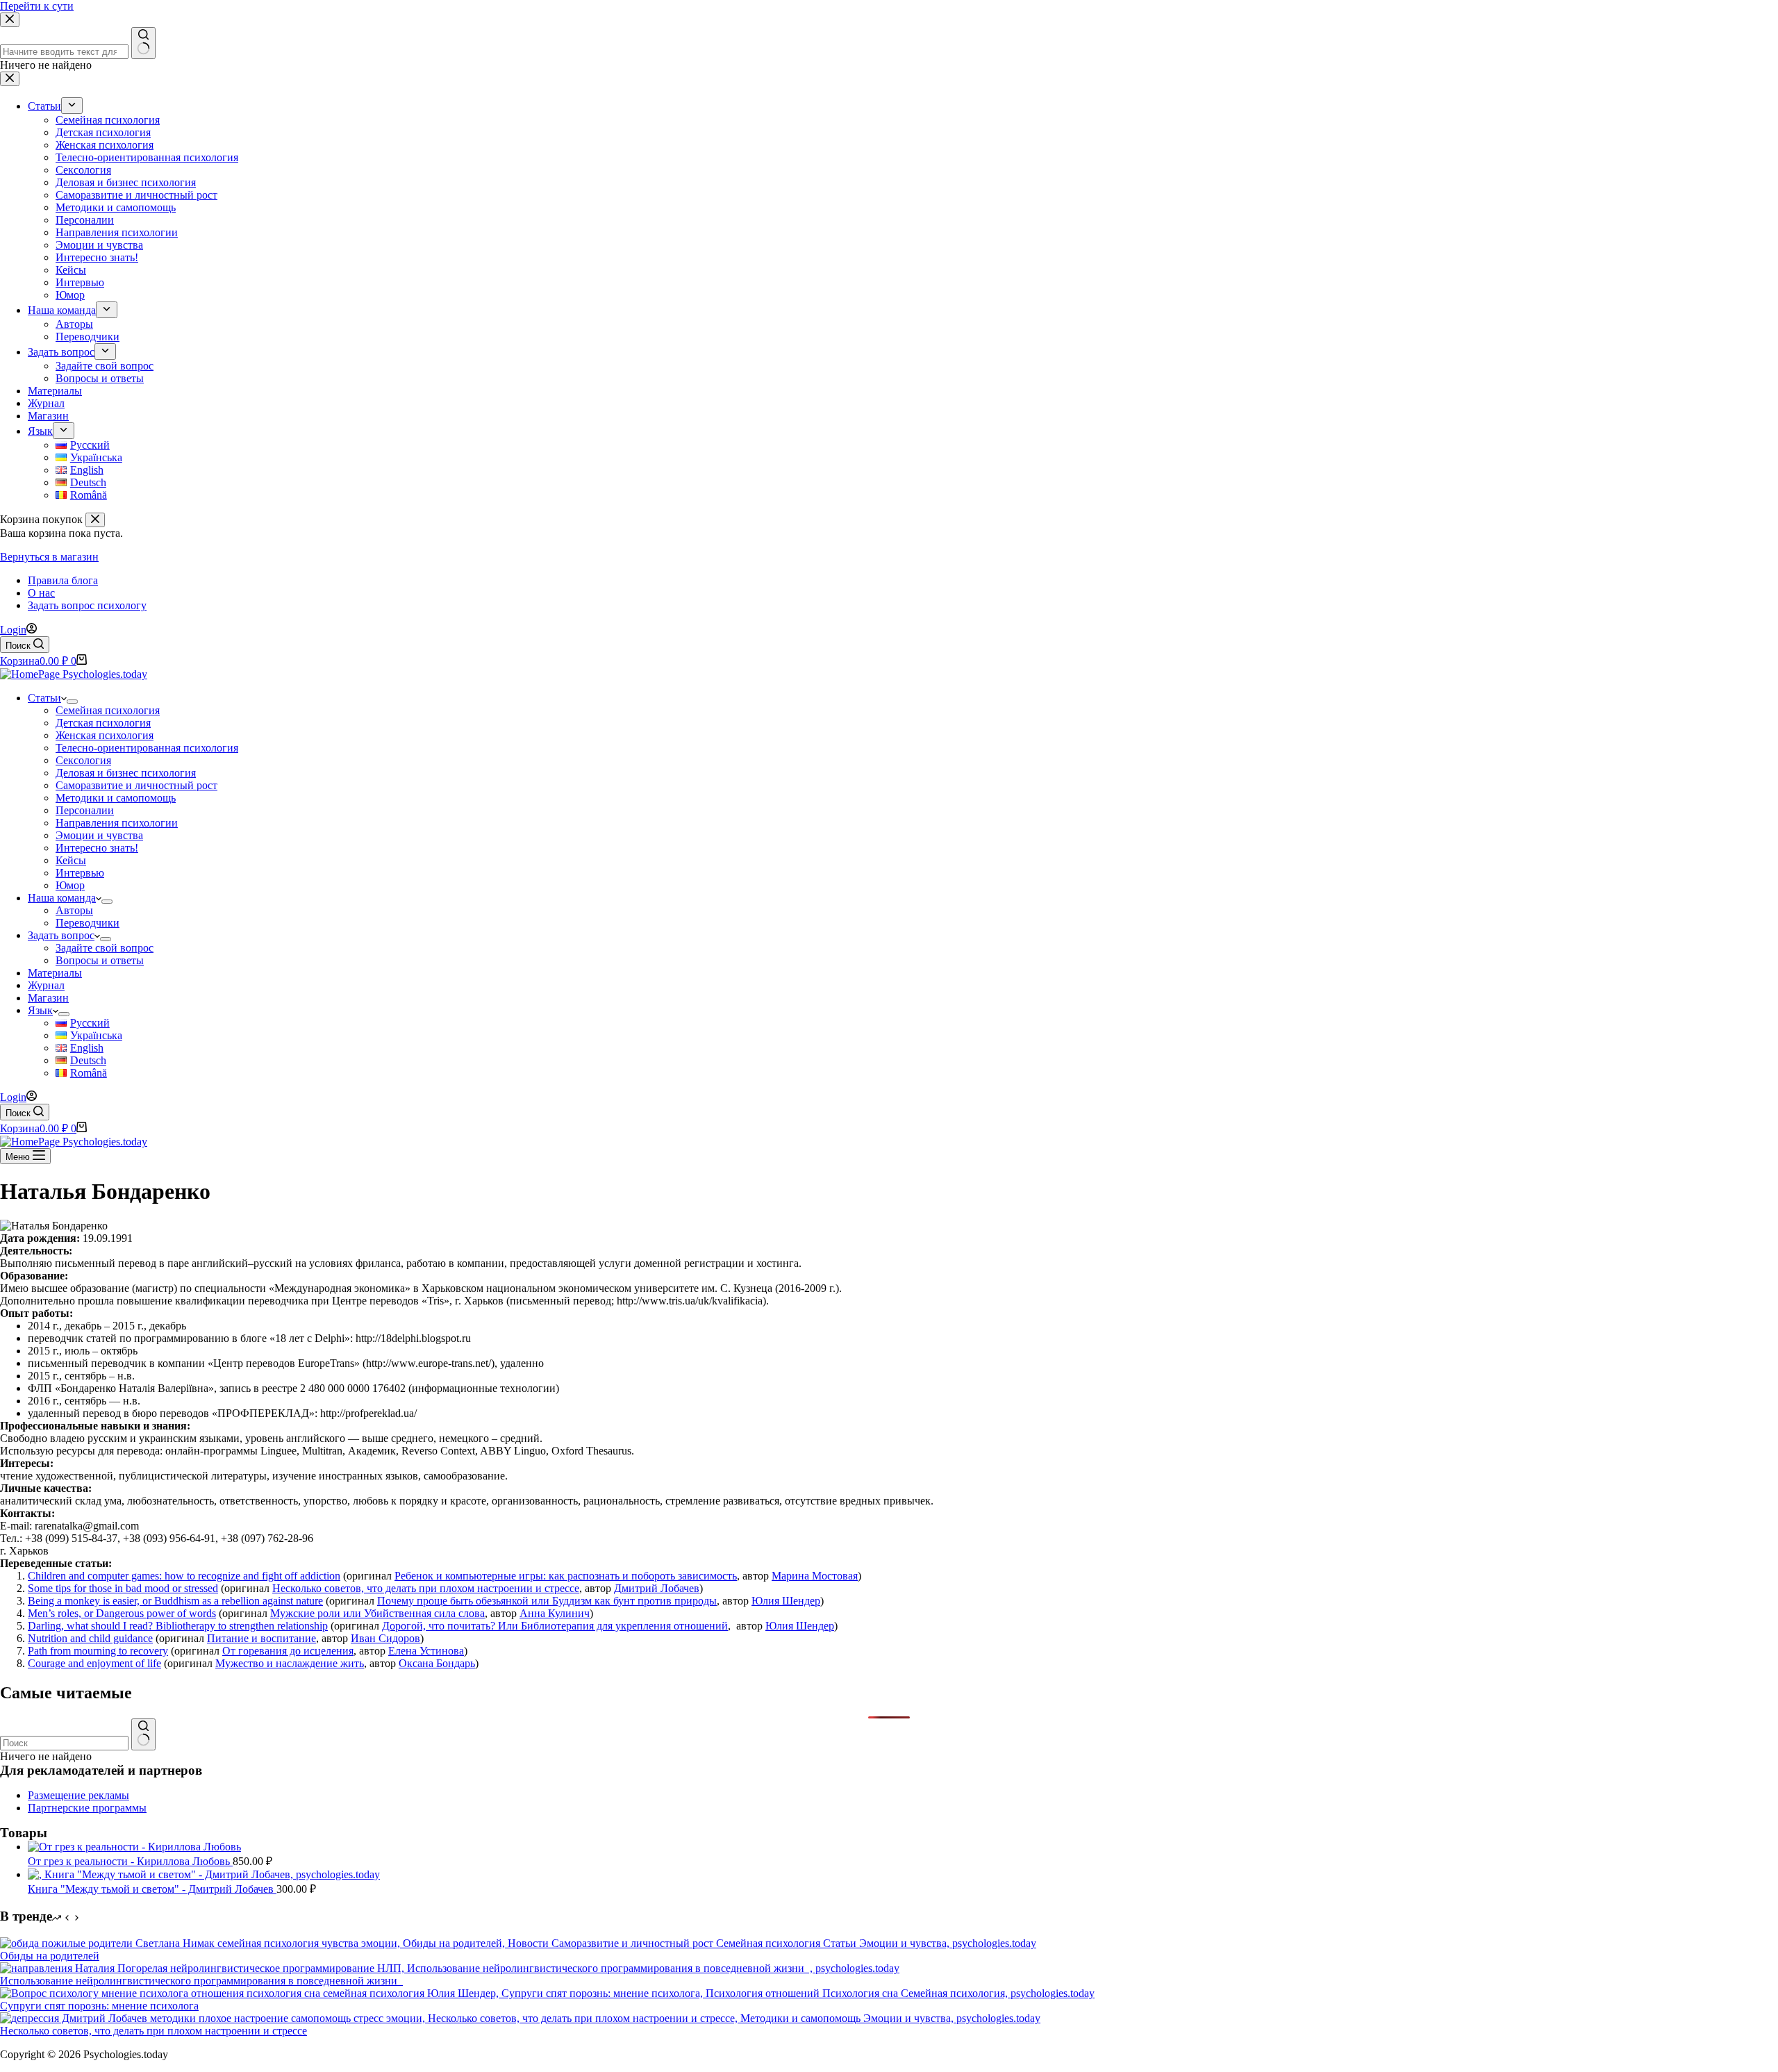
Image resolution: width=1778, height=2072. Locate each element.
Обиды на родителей (50, 1956)
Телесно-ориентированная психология (147, 748)
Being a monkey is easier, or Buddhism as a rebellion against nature (175, 1601)
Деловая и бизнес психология (126, 773)
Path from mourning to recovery (98, 1651)
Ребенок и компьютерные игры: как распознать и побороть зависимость (566, 1576)
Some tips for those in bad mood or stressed (123, 1588)
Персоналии (85, 810)
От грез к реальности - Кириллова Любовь (130, 1861)
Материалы (55, 973)
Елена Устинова (426, 1651)
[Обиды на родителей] (518, 1943)
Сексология (83, 760)
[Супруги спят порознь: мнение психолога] (547, 1993)
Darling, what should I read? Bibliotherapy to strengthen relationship (178, 1626)
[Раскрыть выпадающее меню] (72, 702)
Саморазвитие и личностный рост (136, 785)
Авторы (74, 910)
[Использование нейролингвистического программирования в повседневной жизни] (450, 1968)
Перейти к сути (37, 6)
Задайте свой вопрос (105, 948)
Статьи (44, 698)
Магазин (48, 998)
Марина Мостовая (815, 1576)
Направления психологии (117, 823)
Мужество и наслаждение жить (290, 1663)
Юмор (70, 885)
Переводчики (88, 923)
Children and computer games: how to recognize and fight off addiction (184, 1576)
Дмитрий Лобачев (657, 1588)
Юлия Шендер (786, 1601)
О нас (41, 593)
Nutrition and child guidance (90, 1638)
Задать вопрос (61, 935)
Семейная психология (108, 710)
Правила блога (63, 580)
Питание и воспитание (261, 1638)
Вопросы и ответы (100, 960)
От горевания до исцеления (288, 1651)
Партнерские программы (87, 1808)
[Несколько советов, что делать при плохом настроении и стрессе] (520, 2018)
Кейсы (71, 860)
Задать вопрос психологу (87, 605)
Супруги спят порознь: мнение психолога (99, 2006)
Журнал (46, 985)
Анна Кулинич (555, 1613)
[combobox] (64, 1743)
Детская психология (103, 723)
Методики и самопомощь (116, 798)
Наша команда (62, 898)
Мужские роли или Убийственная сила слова (377, 1613)
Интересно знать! (97, 848)
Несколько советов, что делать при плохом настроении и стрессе (426, 1588)
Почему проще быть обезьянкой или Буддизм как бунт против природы (547, 1601)
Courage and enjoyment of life (94, 1663)
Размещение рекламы (78, 1795)
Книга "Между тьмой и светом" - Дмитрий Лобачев (152, 1889)
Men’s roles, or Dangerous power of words (122, 1613)
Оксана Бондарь (437, 1663)
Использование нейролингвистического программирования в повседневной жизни (201, 1981)
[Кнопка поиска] (143, 1734)
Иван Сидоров (385, 1638)
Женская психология (105, 735)
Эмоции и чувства (99, 835)
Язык (40, 1010)
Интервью (80, 873)
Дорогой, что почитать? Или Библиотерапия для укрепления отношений (555, 1626)
